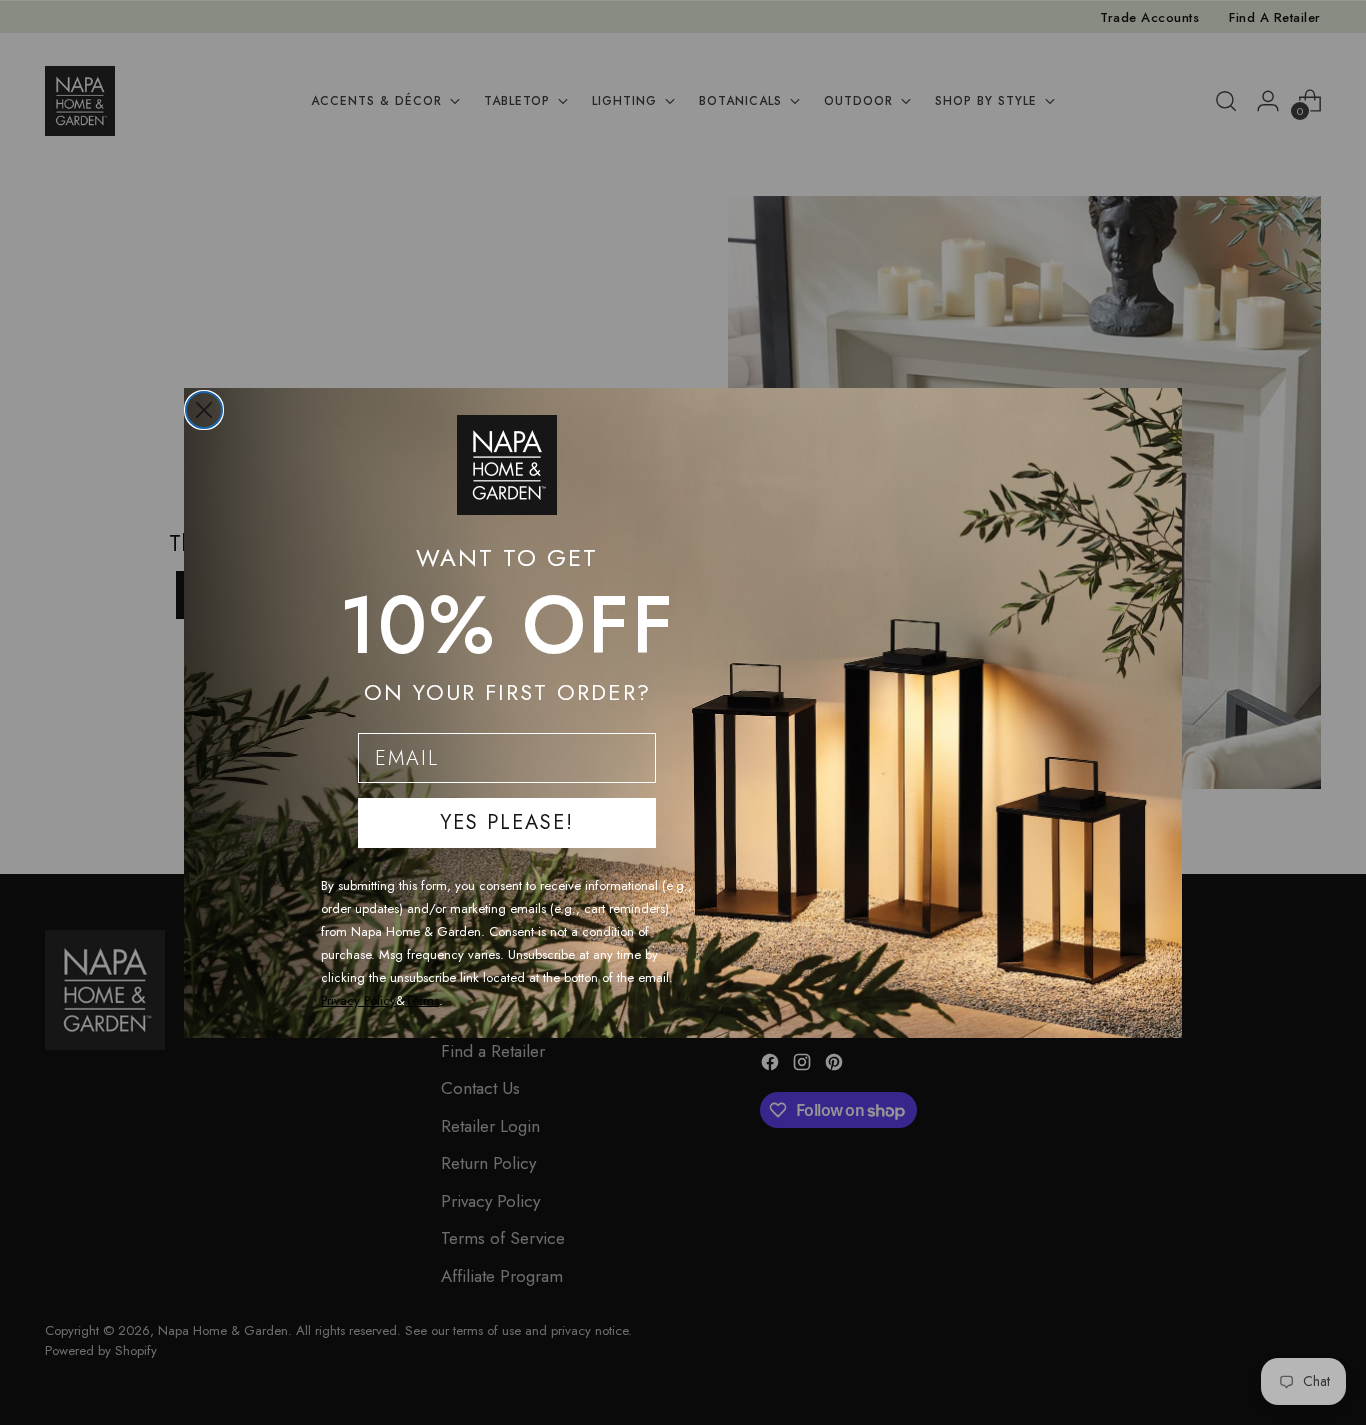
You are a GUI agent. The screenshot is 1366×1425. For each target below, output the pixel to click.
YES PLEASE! (507, 822)
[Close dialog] (204, 410)
